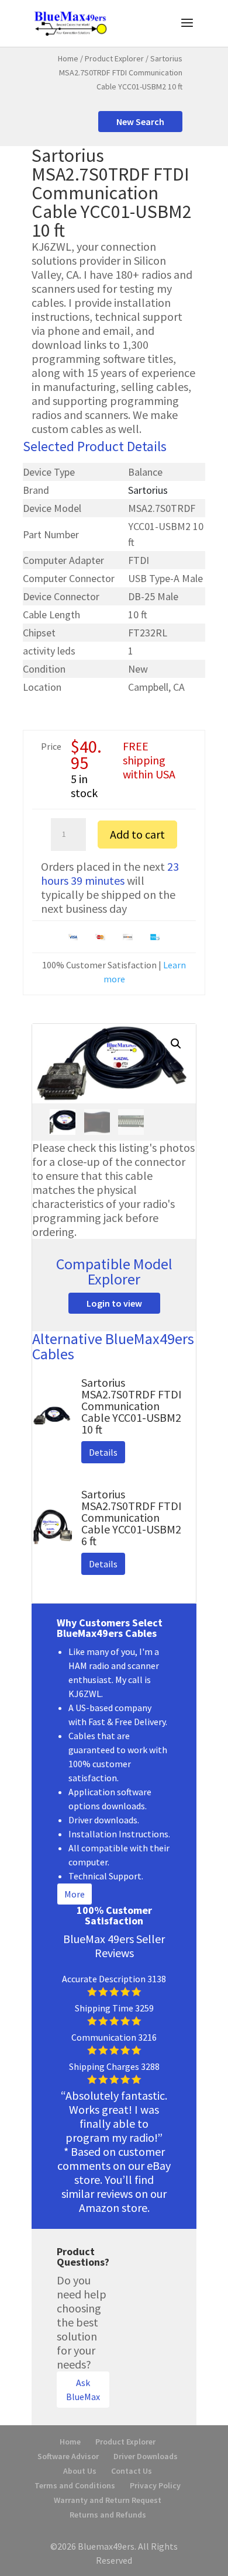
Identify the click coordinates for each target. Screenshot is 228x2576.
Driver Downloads (146, 2456)
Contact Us (132, 2471)
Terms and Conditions (75, 2485)
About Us (80, 2471)
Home (68, 58)
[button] (176, 1044)
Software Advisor (68, 2456)
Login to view (114, 1303)
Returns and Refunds (108, 2515)
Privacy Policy (155, 2485)
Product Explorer (114, 58)
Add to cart (137, 834)
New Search (140, 122)
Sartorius (148, 490)
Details (103, 1452)
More (75, 1894)
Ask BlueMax (83, 2390)
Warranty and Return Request (108, 2500)
